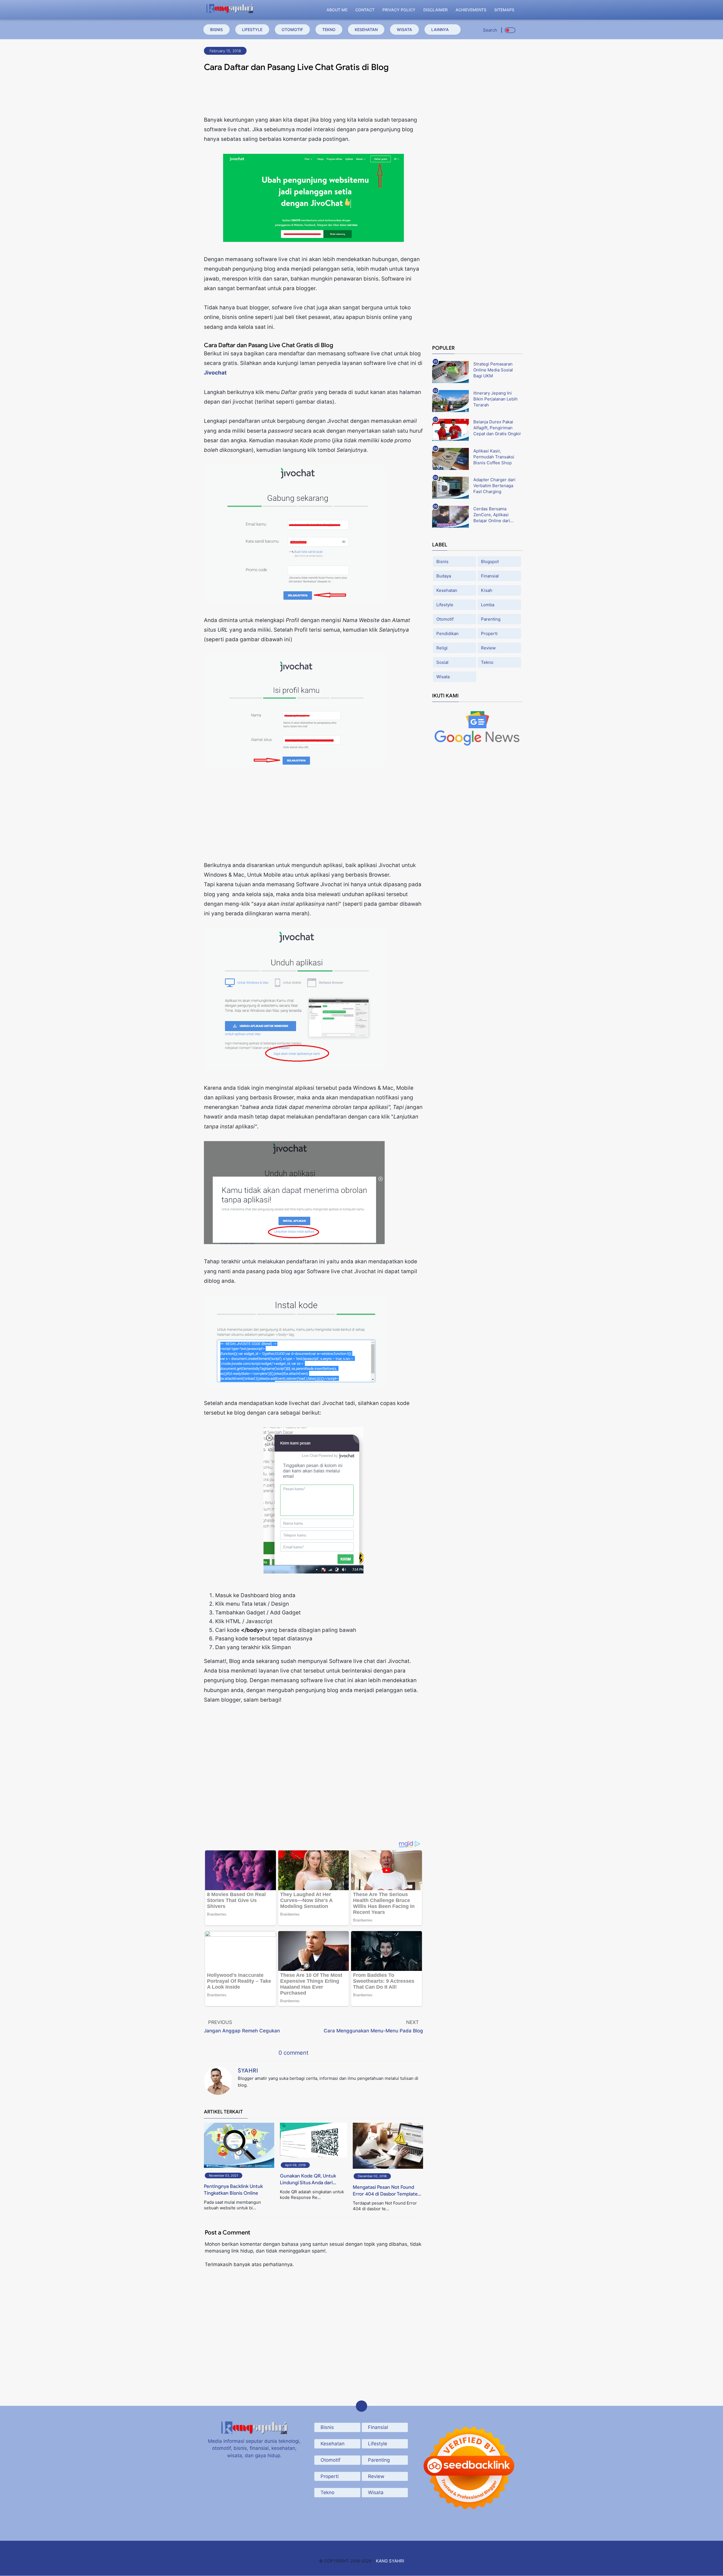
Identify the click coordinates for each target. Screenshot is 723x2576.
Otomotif (292, 29)
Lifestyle (252, 29)
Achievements (471, 10)
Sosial (442, 662)
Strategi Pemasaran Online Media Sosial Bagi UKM (493, 370)
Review (488, 648)
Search (490, 30)
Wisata (404, 29)
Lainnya (440, 29)
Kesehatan (366, 29)
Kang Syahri (390, 2561)
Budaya (444, 576)
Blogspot (490, 562)
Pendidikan (447, 633)
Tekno (329, 29)
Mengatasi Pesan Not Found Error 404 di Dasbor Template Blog (385, 2191)
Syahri (248, 2071)
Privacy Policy (399, 10)
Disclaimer (435, 10)
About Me (337, 10)
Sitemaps (504, 10)
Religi (442, 648)
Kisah (487, 590)
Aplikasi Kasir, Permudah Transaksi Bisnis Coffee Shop (494, 457)
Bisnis (216, 29)
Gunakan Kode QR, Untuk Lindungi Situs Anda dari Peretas (308, 2180)
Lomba (488, 605)
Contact (365, 10)
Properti (489, 633)
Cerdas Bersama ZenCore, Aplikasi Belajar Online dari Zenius (492, 515)
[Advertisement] (313, 96)
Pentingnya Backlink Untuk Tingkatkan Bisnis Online (233, 2190)
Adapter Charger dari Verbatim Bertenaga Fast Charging (494, 486)
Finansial (490, 576)
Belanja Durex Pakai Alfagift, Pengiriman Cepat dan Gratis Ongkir (497, 428)
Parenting (491, 619)
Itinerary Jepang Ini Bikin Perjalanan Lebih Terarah (496, 399)
